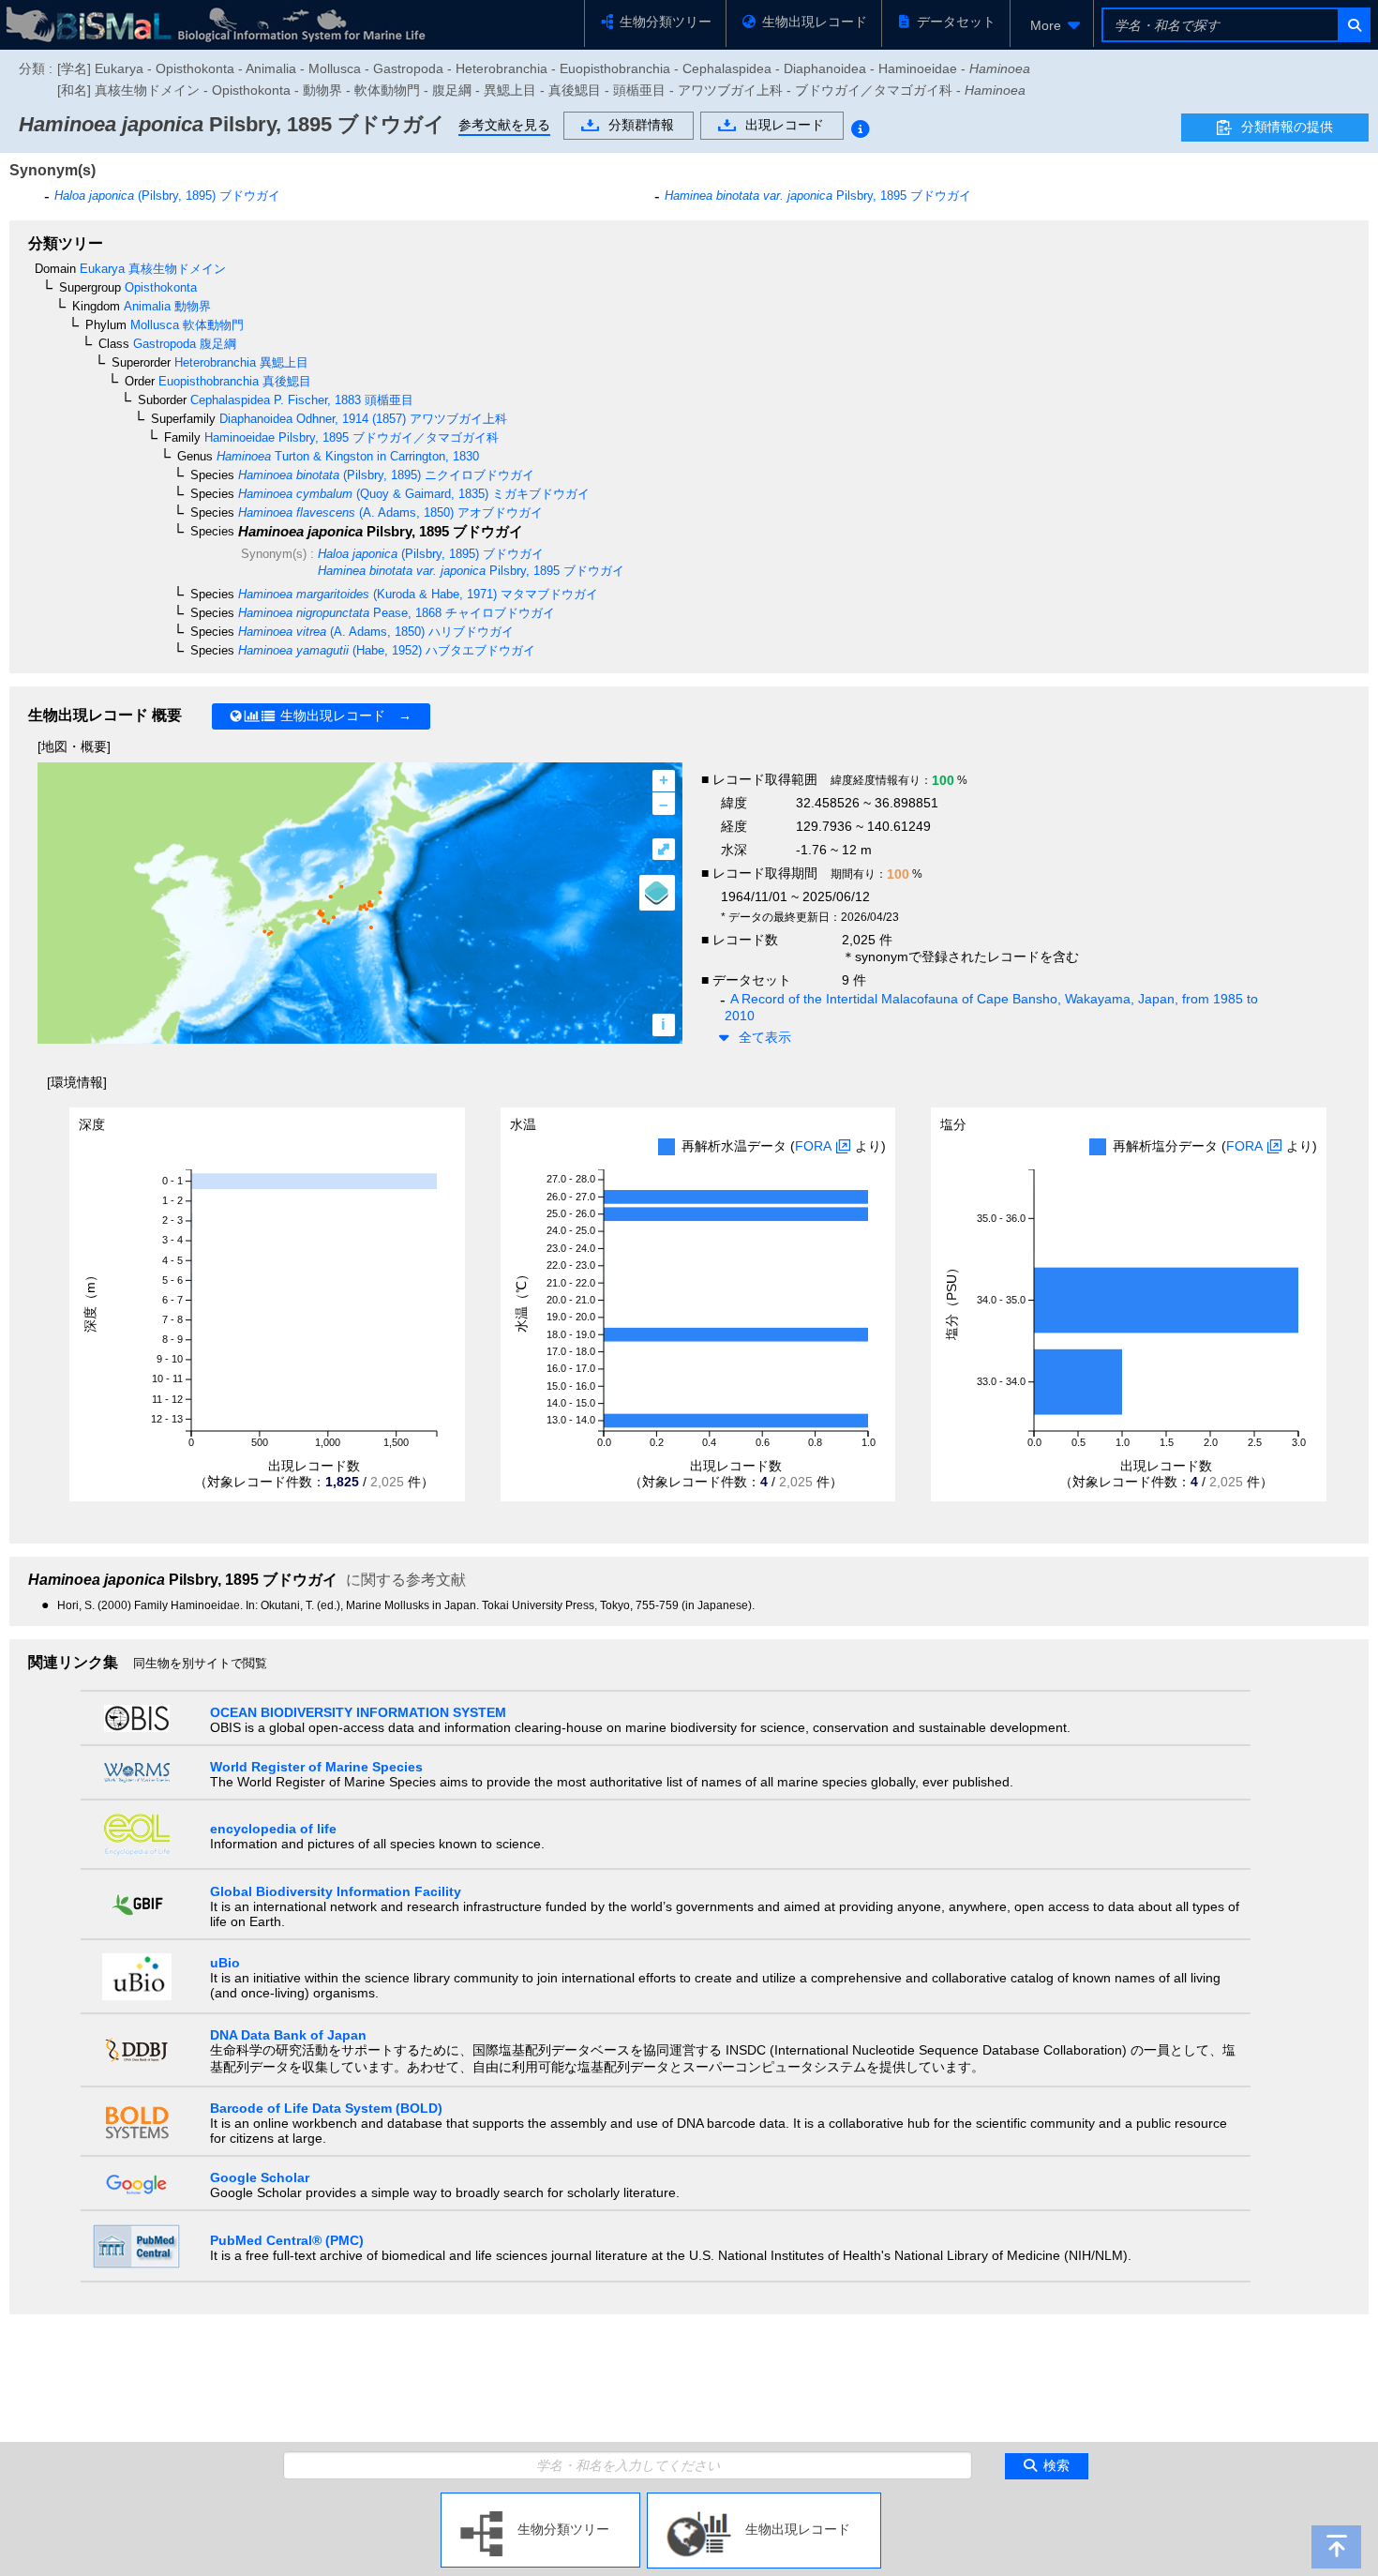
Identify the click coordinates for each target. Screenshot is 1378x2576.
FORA (813, 1146)
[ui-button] (1353, 25)
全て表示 (765, 1037)
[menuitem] (1052, 25)
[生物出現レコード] (764, 2500)
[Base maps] (657, 893)
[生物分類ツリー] (540, 2500)
